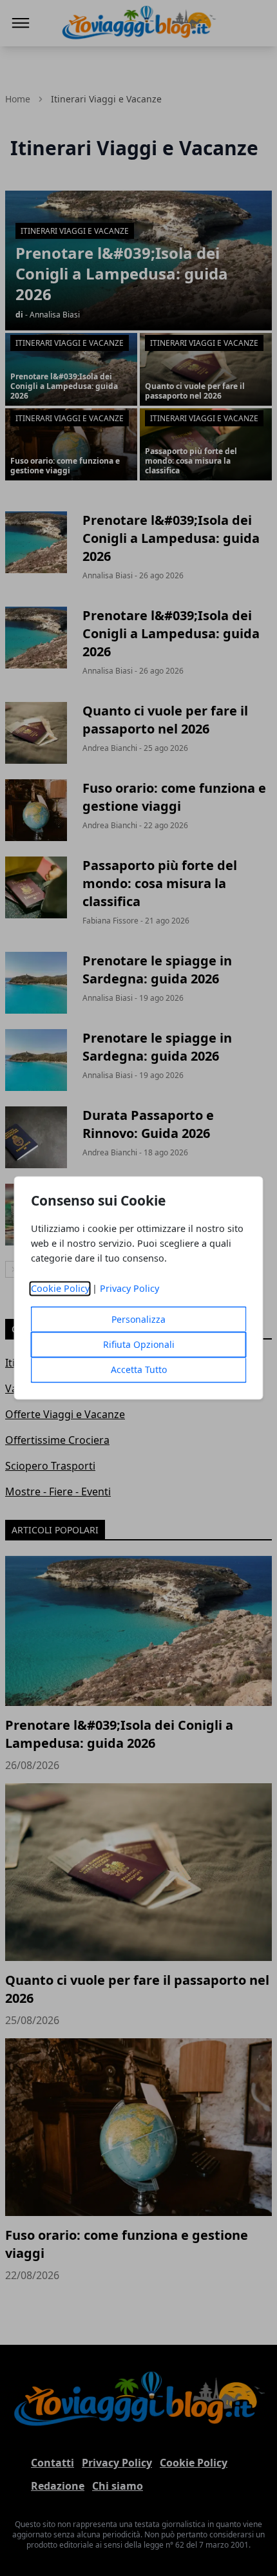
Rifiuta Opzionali (139, 1345)
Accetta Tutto (139, 1370)
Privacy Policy (129, 1289)
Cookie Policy (60, 1289)
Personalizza (138, 1320)
